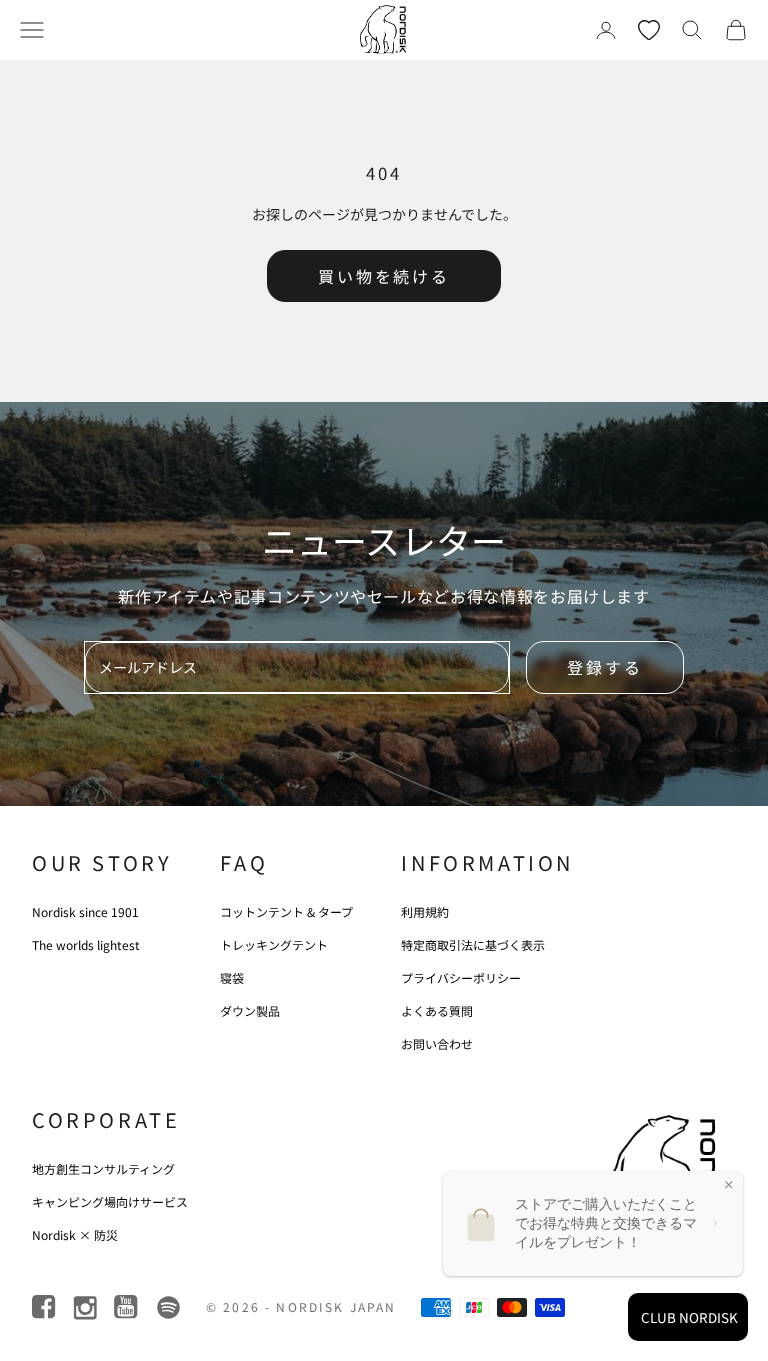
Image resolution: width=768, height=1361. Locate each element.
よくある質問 (437, 1010)
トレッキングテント (274, 944)
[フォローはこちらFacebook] (45, 1307)
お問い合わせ (437, 1043)
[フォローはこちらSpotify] (168, 1307)
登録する (605, 667)
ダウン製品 (250, 1010)
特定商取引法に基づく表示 (473, 944)
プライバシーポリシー (461, 977)
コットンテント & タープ (286, 911)
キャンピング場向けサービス (110, 1201)
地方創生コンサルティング (103, 1168)
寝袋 (232, 977)
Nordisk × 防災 (75, 1234)
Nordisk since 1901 (85, 911)
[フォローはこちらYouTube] (127, 1307)
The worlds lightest (86, 944)
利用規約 (425, 911)
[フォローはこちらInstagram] (86, 1307)
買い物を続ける (384, 276)
